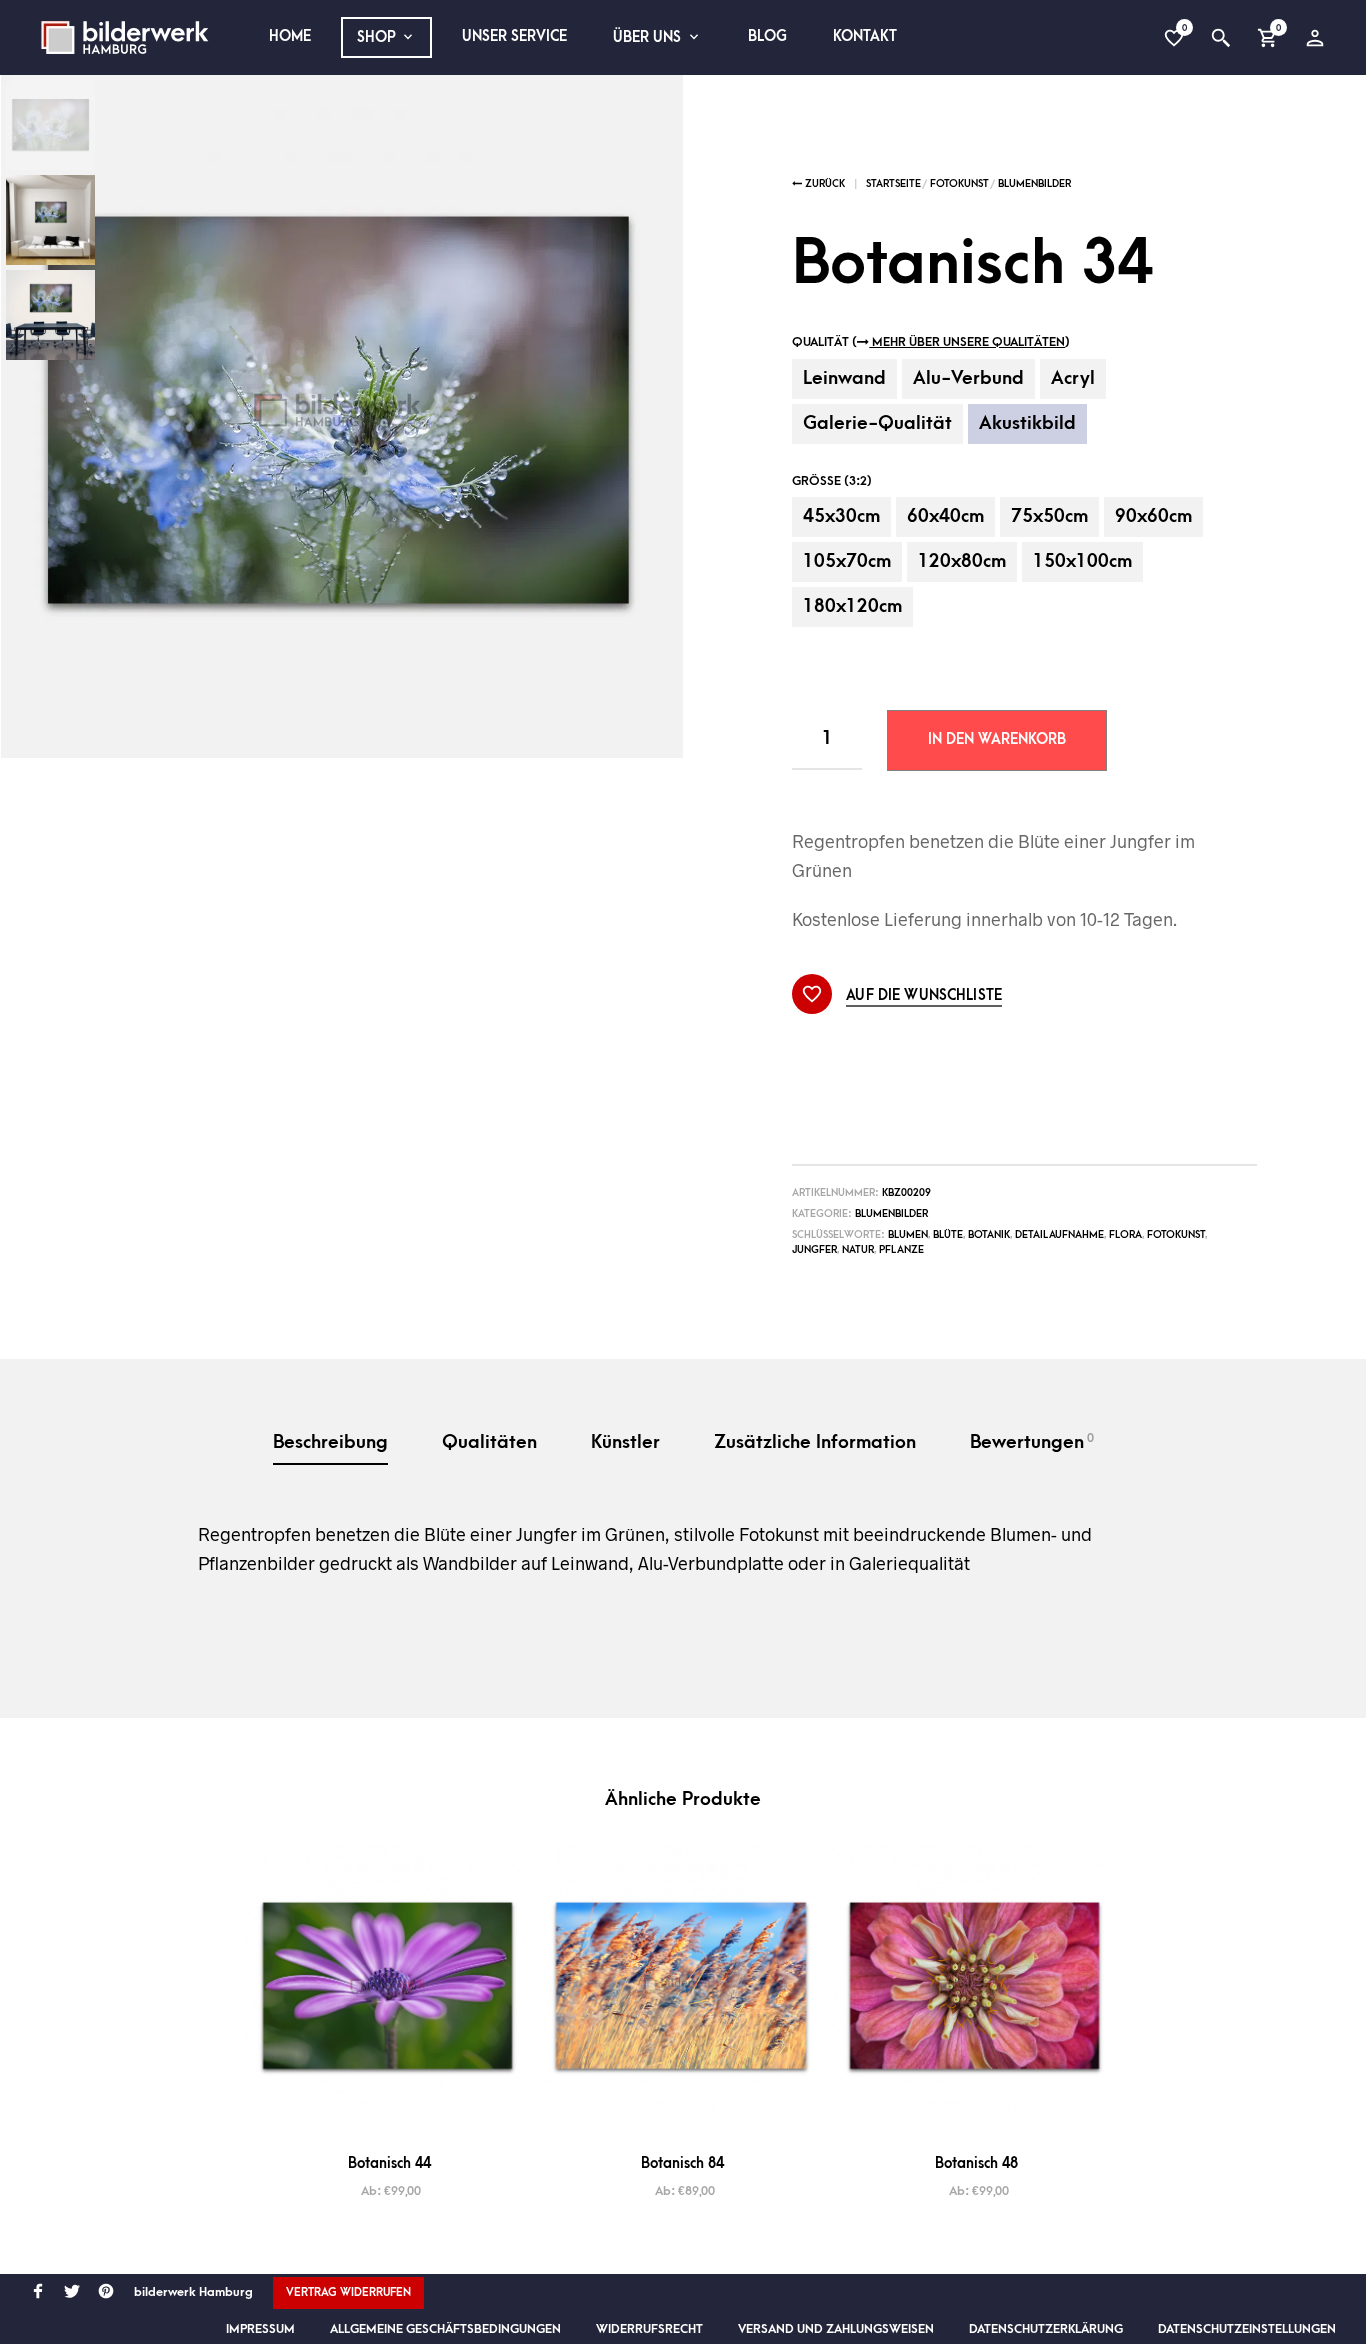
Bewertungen (1032, 1442)
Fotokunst (959, 184)
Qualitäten (489, 1442)
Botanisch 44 (389, 2163)
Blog (767, 36)
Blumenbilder (1034, 184)
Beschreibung (330, 1442)
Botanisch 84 (682, 2163)
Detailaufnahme (1059, 1235)
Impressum (260, 2329)
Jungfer (814, 1250)
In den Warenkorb (997, 739)
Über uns (647, 37)
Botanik (989, 1235)
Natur (858, 1250)
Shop (376, 37)
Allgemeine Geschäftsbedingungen (445, 2329)
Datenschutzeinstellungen (1247, 2329)
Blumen (908, 1235)
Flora (1125, 1235)
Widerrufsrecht (649, 2329)
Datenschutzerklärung (1046, 2329)
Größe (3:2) (832, 481)
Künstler (625, 1442)
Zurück (823, 184)
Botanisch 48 (976, 2163)
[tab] (330, 1444)
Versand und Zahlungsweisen (836, 2329)
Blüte (948, 1235)
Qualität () (931, 342)
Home (290, 36)
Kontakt (865, 36)
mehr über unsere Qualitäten (967, 342)
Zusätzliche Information (815, 1442)
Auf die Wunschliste (924, 996)
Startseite (893, 184)
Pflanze (901, 1250)
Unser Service (514, 36)
